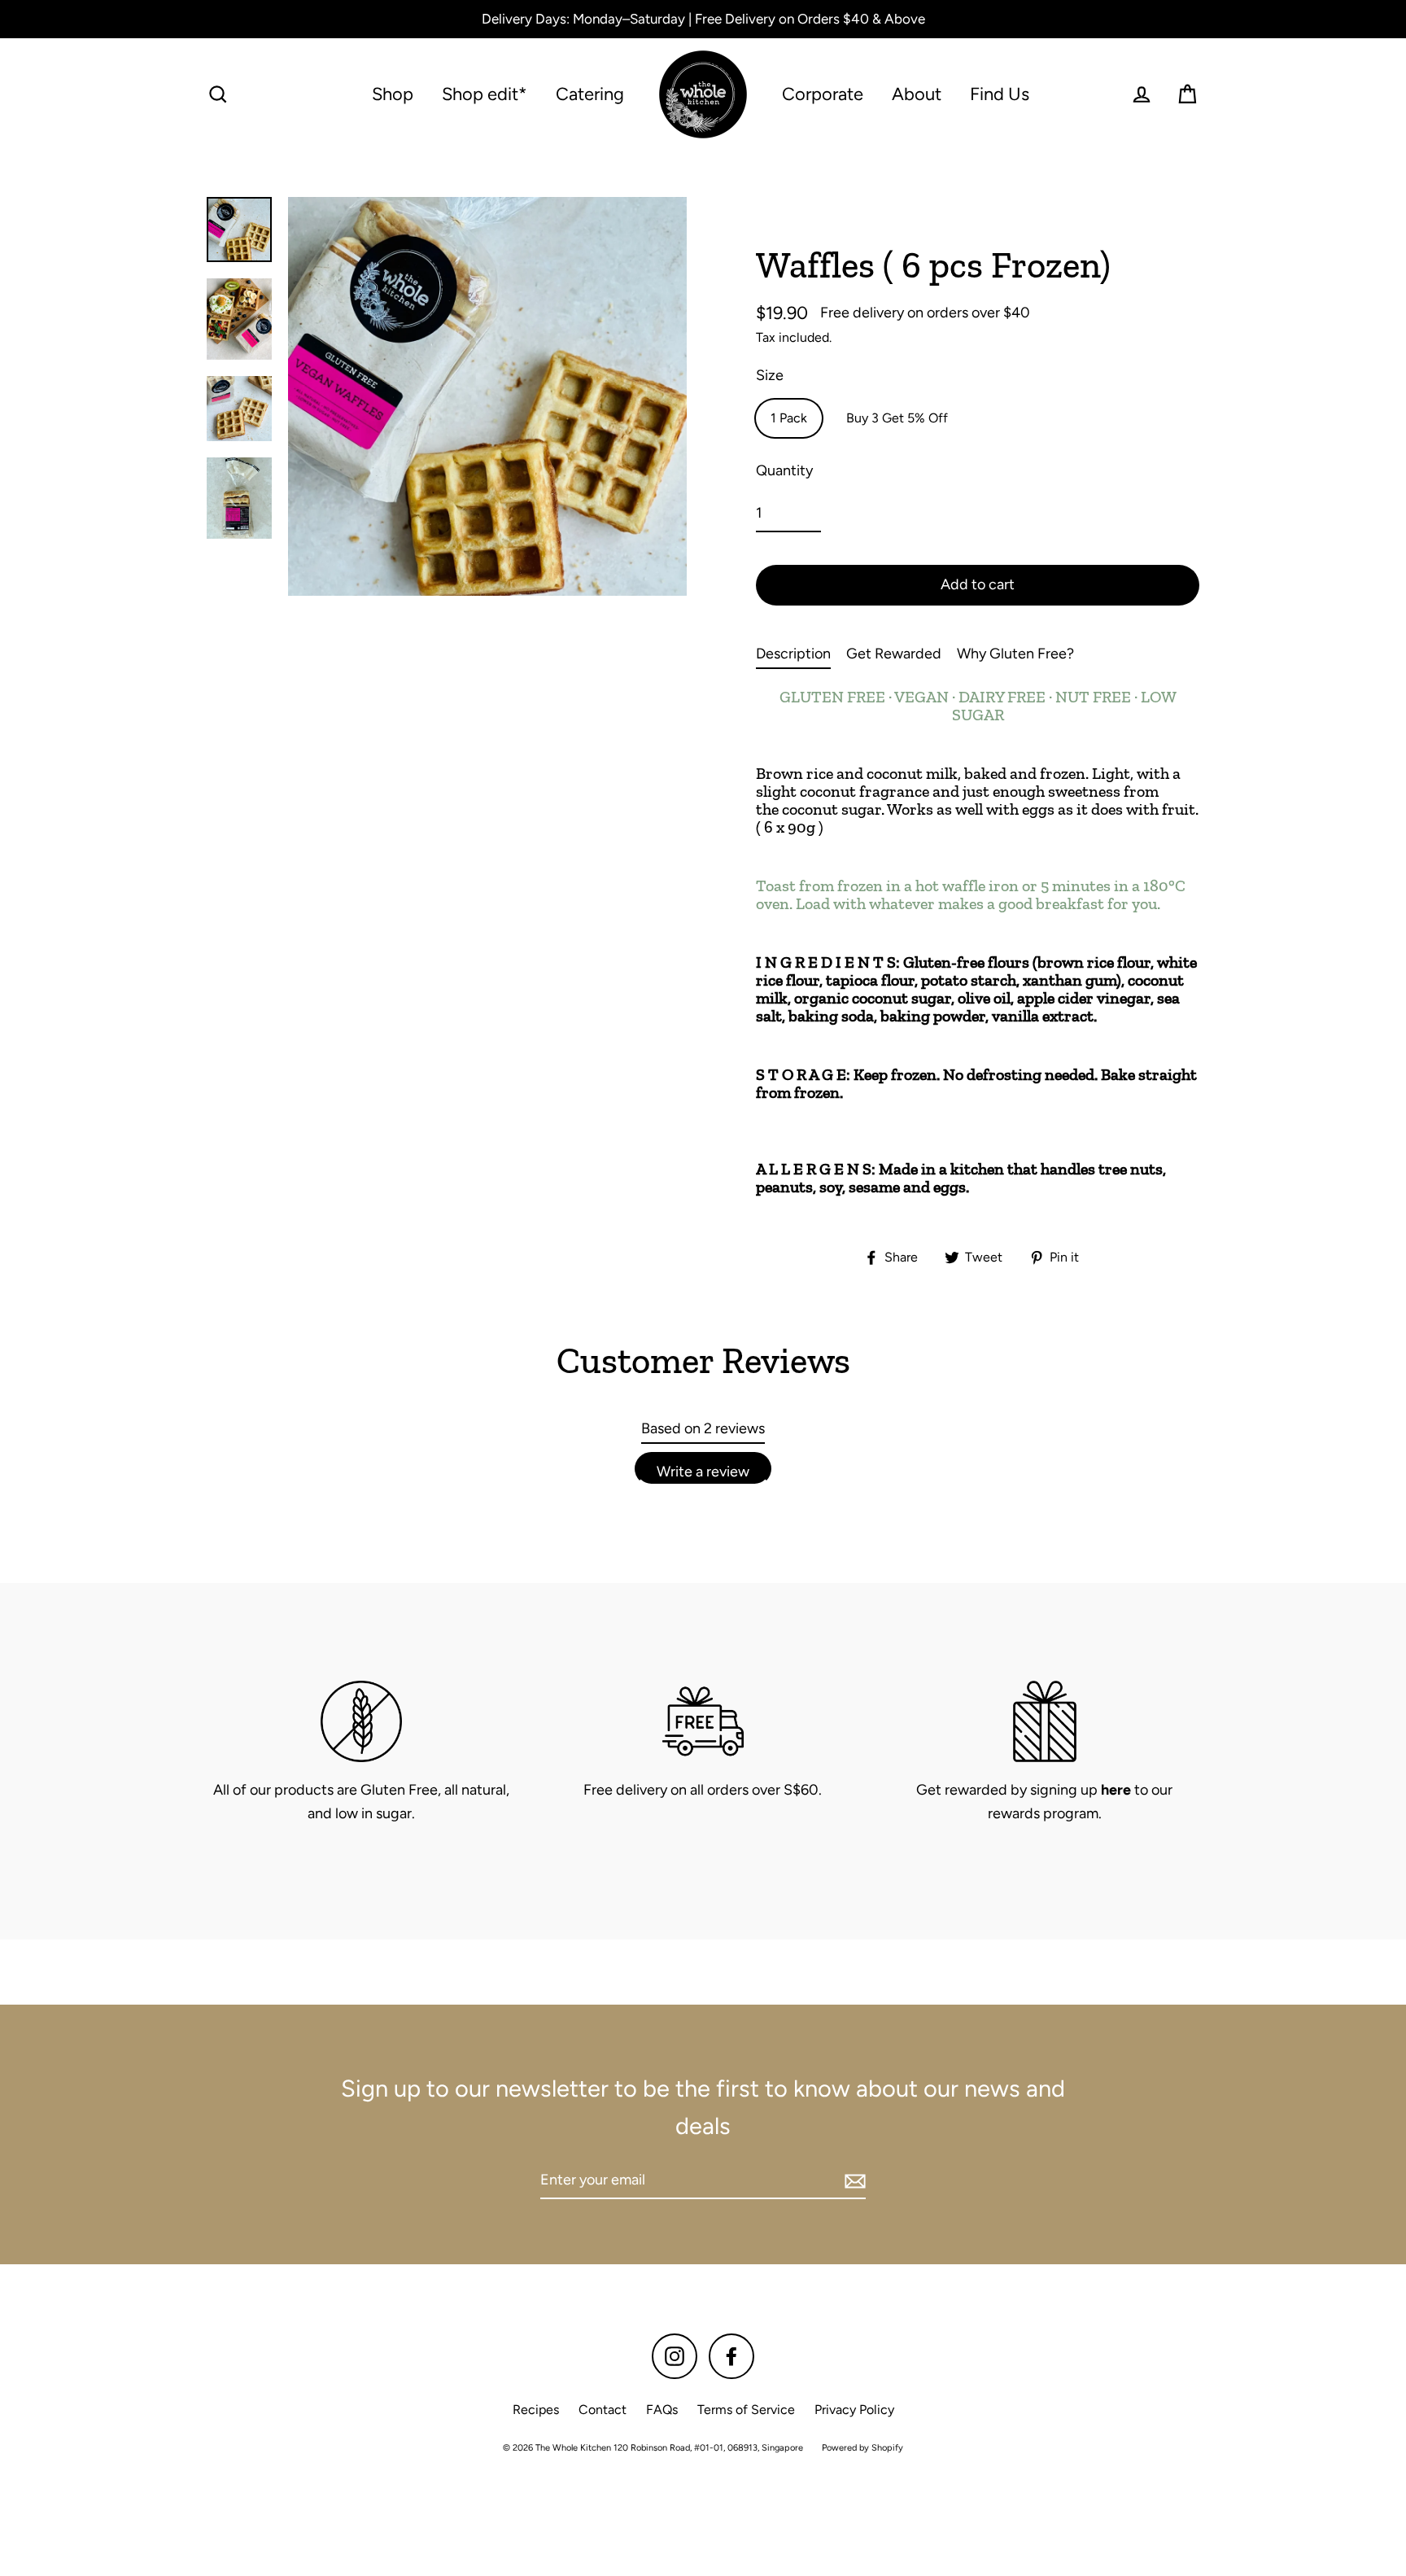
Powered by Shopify (862, 2448)
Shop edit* (485, 94)
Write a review (703, 1472)
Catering (590, 94)
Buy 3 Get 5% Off (897, 418)
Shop (393, 94)
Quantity (784, 470)
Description (793, 654)
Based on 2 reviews (703, 1428)
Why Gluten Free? (1015, 654)
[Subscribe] (853, 2181)
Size (770, 375)
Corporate (823, 94)
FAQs (662, 2410)
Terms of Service (746, 2410)
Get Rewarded (894, 654)
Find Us (1000, 94)
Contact (603, 2410)
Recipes (536, 2410)
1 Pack (789, 418)
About (917, 94)
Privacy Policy (854, 2410)
